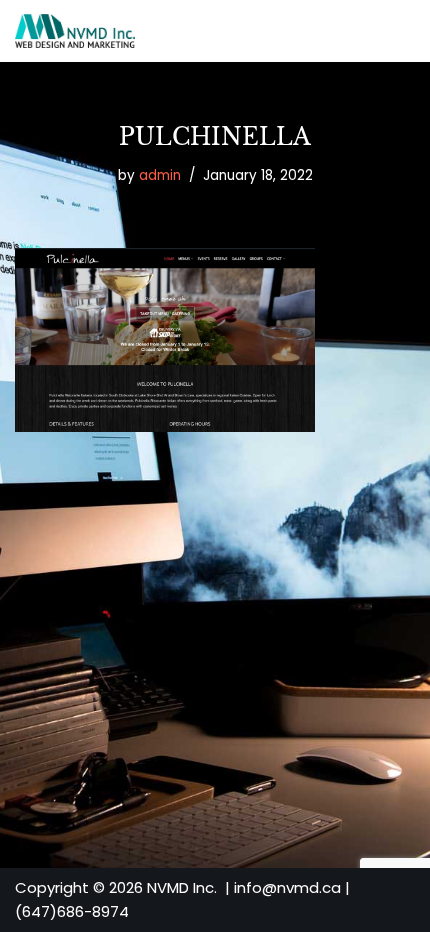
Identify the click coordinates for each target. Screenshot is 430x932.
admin (160, 175)
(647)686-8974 (72, 911)
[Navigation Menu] (391, 31)
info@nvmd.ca (287, 887)
